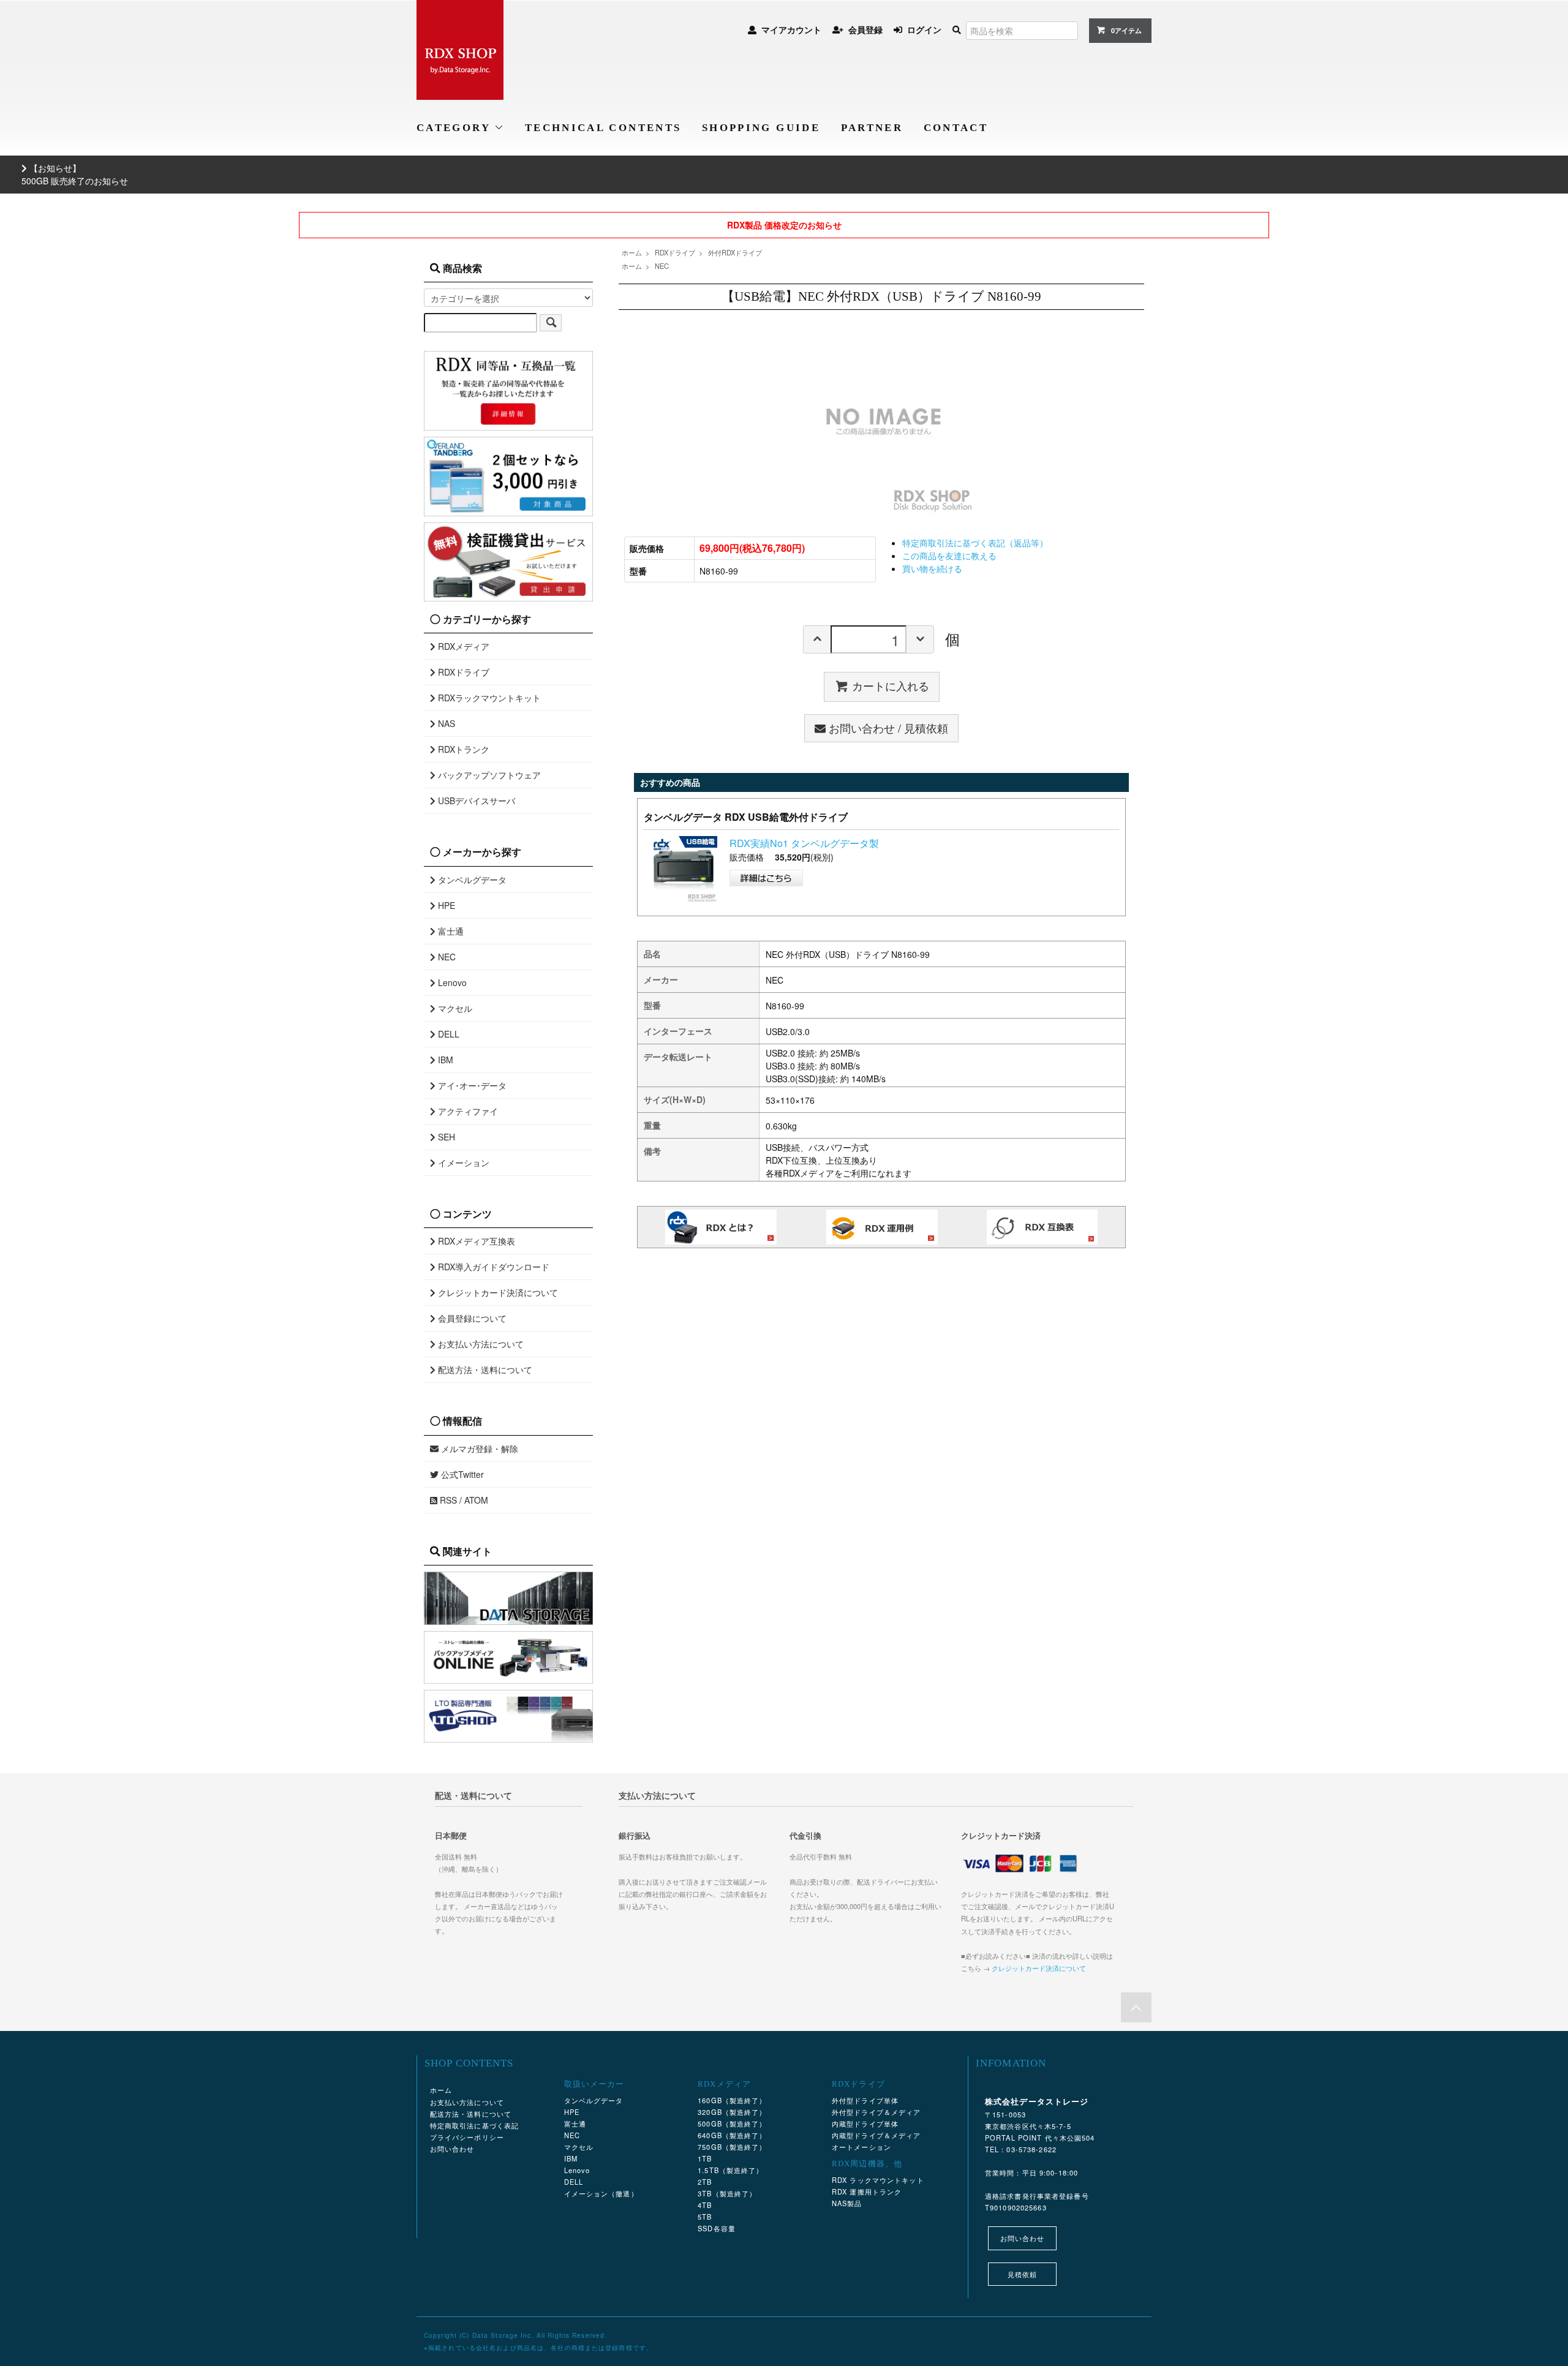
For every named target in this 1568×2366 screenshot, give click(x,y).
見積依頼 (1022, 2274)
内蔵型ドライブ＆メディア (876, 2135)
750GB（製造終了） (732, 2147)
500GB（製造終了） (732, 2123)
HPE (445, 905)
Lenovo (451, 982)
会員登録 (865, 29)
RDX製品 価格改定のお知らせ (784, 225)
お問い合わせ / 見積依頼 (888, 728)
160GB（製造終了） (732, 2100)
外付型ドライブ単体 (865, 2100)
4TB (705, 2205)
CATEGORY (455, 128)
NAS (445, 723)
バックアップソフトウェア (488, 775)
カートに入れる (891, 685)
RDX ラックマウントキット (878, 2180)
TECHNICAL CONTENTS (603, 128)
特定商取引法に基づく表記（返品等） (975, 543)
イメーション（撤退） (601, 2193)
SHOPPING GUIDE (761, 128)
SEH (445, 1137)
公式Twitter (461, 1474)
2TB (705, 2182)
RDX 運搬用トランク (867, 2191)
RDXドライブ (675, 252)
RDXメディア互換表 (475, 1241)
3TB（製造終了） (727, 2193)
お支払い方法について (480, 1344)
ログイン (924, 29)
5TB (705, 2217)
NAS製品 (847, 2203)
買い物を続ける (932, 568)
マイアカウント (791, 29)
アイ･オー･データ (471, 1085)
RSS (447, 1500)
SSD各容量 (717, 2228)
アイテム (1126, 30)
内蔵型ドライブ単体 (865, 2123)
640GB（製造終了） (732, 2135)
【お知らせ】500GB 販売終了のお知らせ (75, 174)
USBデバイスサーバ (475, 801)
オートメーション (861, 2147)
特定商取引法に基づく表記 (474, 2125)
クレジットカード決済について (497, 1292)
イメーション (462, 1162)
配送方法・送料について (484, 1369)
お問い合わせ (452, 2149)
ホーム (632, 252)
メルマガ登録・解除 (478, 1449)
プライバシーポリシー (467, 2137)
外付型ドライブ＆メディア (876, 2112)
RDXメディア (462, 646)
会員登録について (471, 1318)
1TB (705, 2158)
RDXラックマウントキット (488, 698)
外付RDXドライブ (735, 252)
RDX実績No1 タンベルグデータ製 (804, 843)
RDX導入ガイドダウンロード (492, 1267)
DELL (447, 1034)
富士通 (450, 931)
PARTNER (872, 128)
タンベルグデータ (471, 880)
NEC (662, 266)
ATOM (476, 1500)
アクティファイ (467, 1111)
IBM (444, 1060)
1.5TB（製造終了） (730, 2170)
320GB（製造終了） (732, 2112)
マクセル (454, 1008)
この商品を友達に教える (949, 556)
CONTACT (956, 128)
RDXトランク (462, 749)
